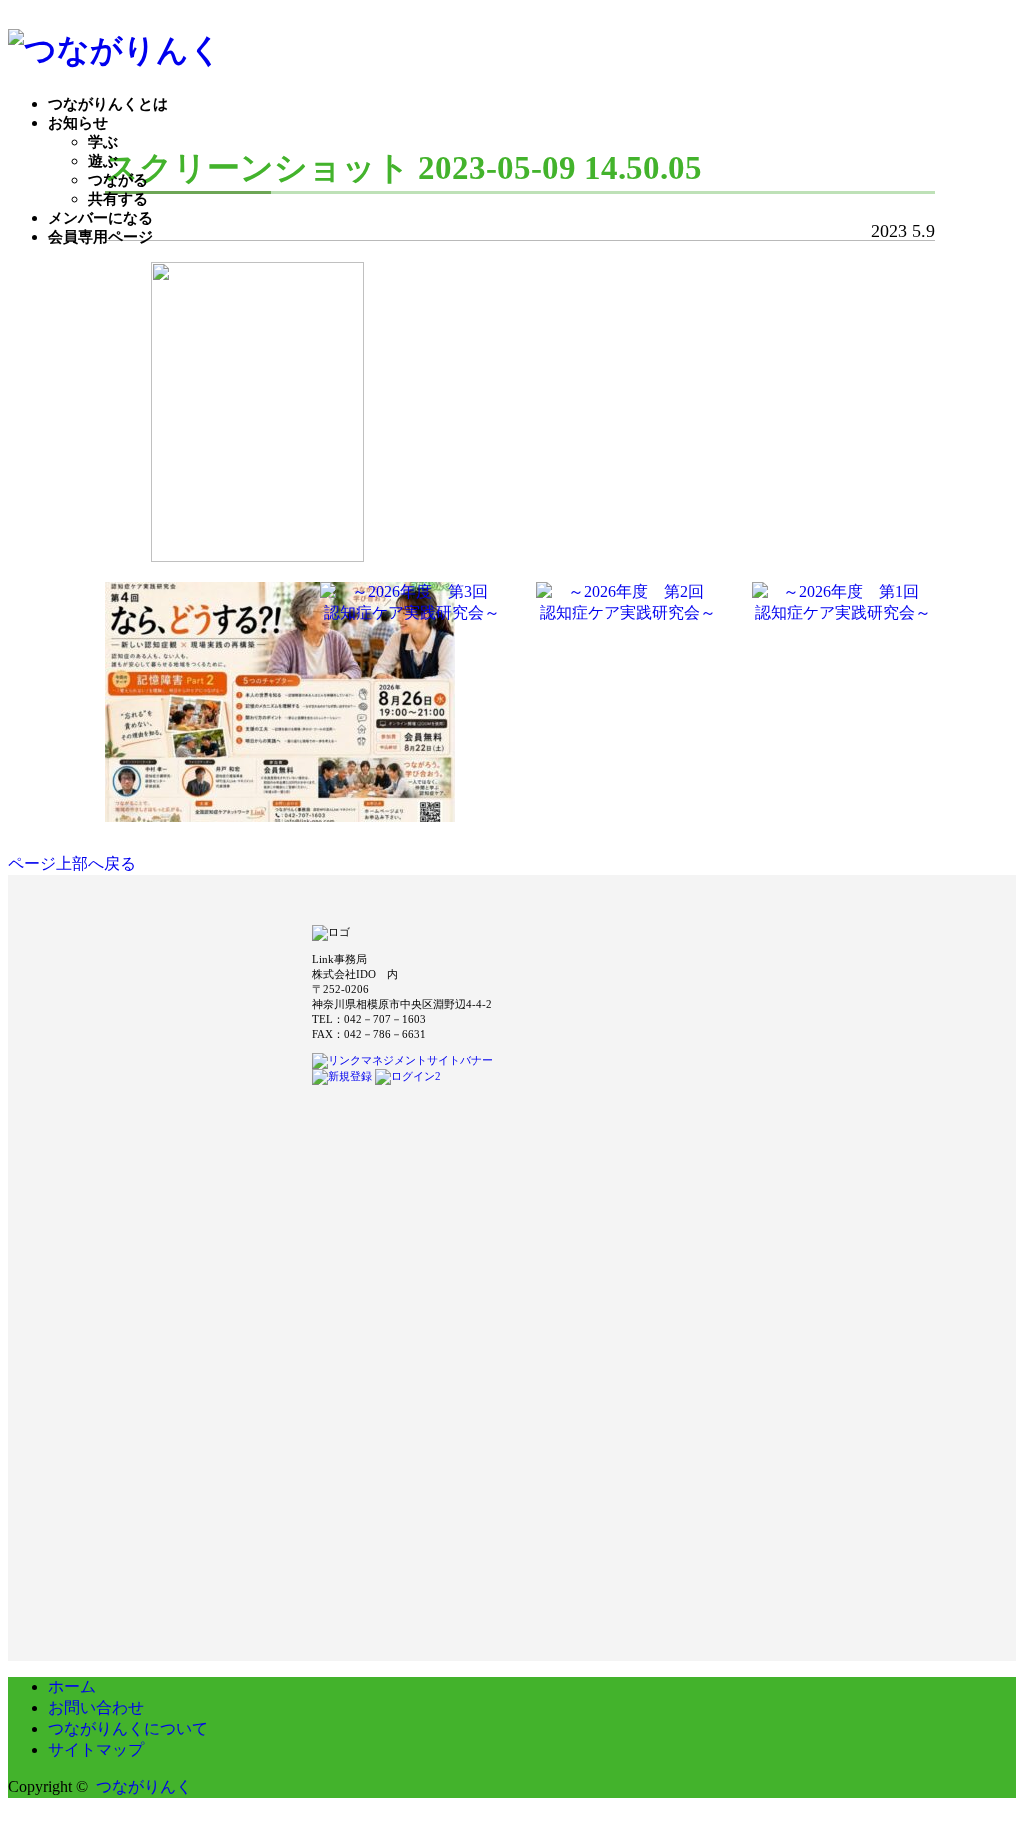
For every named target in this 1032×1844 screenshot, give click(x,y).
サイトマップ (96, 1749)
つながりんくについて (128, 1728)
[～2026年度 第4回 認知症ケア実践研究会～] (280, 812)
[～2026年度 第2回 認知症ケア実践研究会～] (628, 614)
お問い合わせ (96, 1707)
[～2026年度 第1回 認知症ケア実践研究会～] (844, 614)
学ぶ (103, 142)
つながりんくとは (108, 104)
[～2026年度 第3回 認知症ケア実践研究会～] (412, 614)
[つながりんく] (115, 50)
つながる (118, 180)
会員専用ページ (100, 237)
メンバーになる (100, 218)
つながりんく (144, 1786)
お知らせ (78, 123)
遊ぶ (103, 161)
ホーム (72, 1686)
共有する (118, 199)
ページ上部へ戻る (72, 863)
